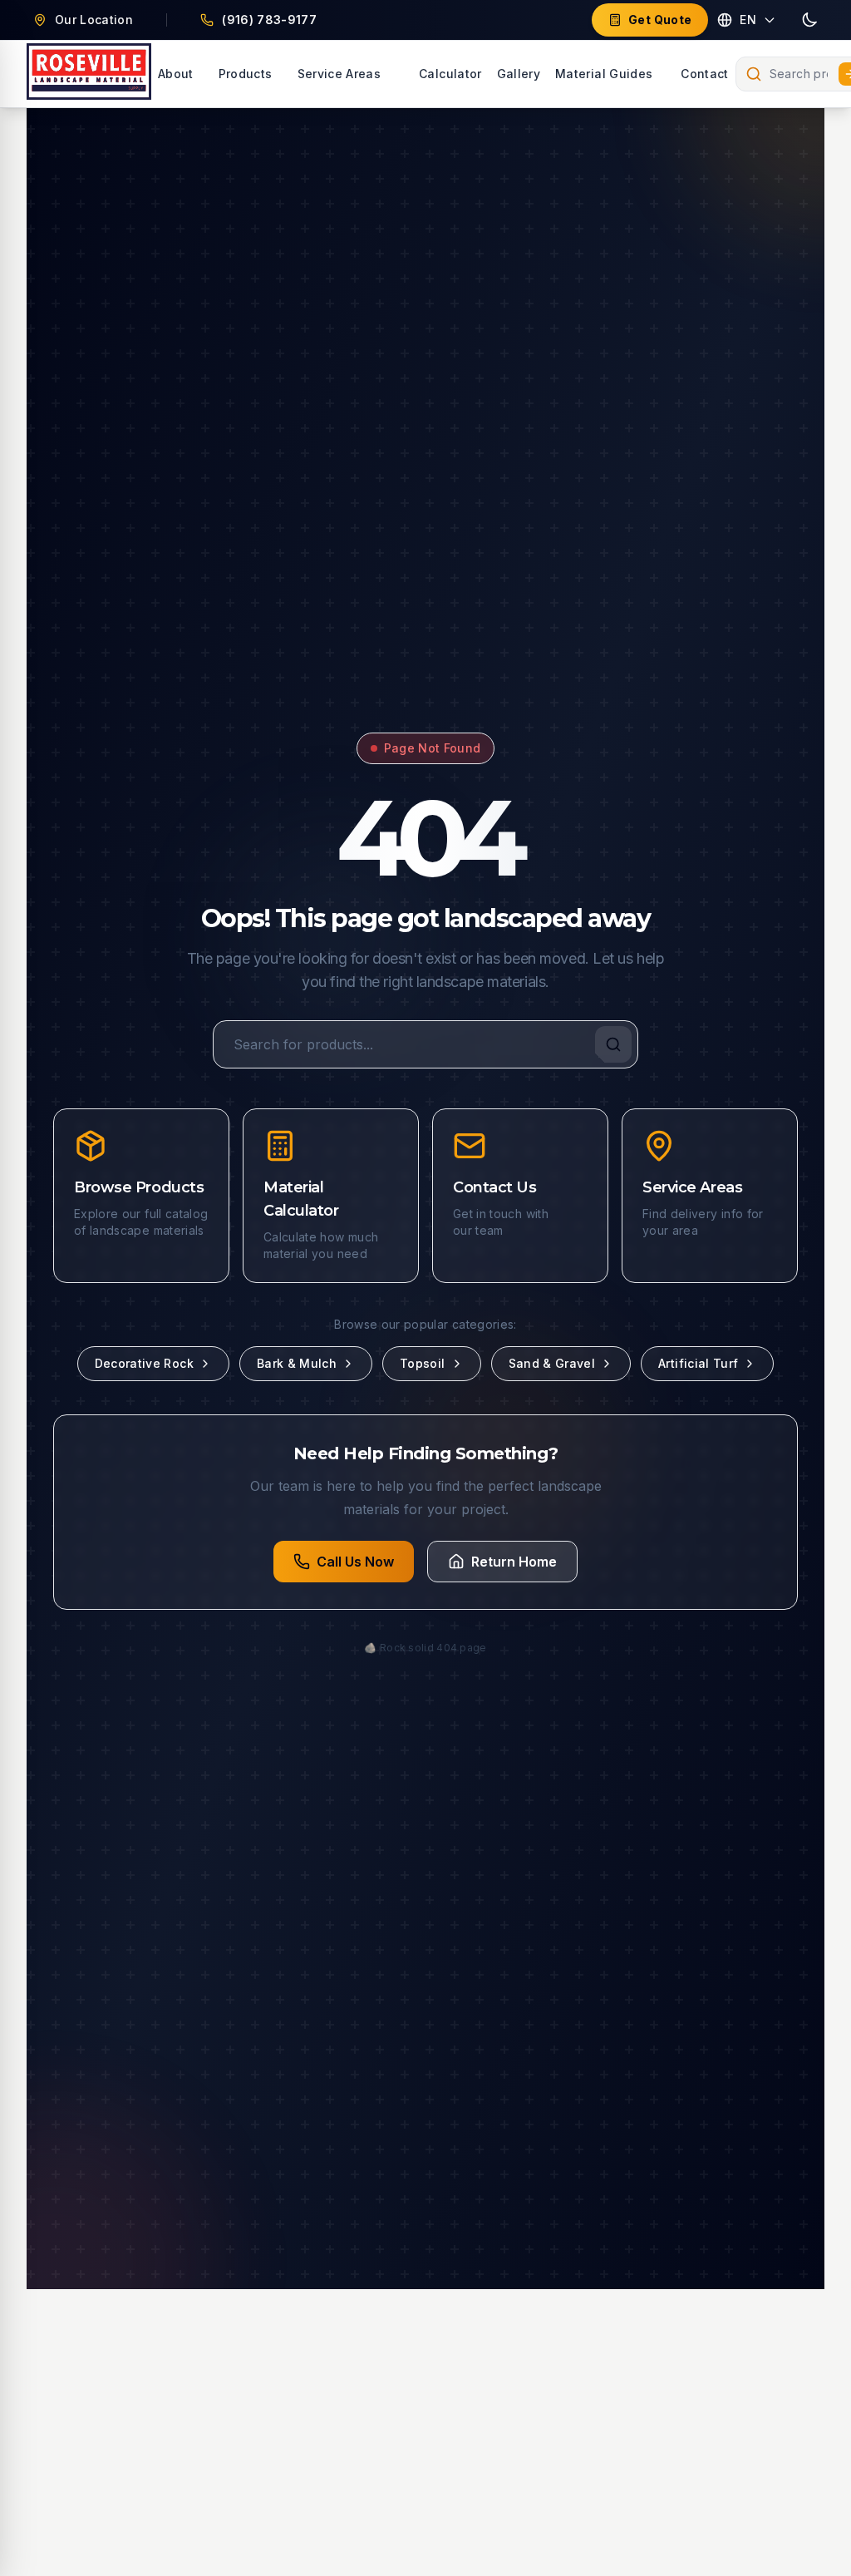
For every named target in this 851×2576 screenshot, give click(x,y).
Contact (704, 74)
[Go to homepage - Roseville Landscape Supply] (89, 74)
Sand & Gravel (552, 1363)
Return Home (514, 1562)
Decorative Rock (144, 1363)
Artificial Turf (698, 1363)
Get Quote (660, 20)
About (176, 74)
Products (246, 74)
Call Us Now (355, 1562)
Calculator (450, 74)
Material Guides (604, 74)
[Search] (613, 1044)
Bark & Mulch (297, 1363)
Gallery (519, 74)
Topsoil (422, 1363)
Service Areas (339, 74)
